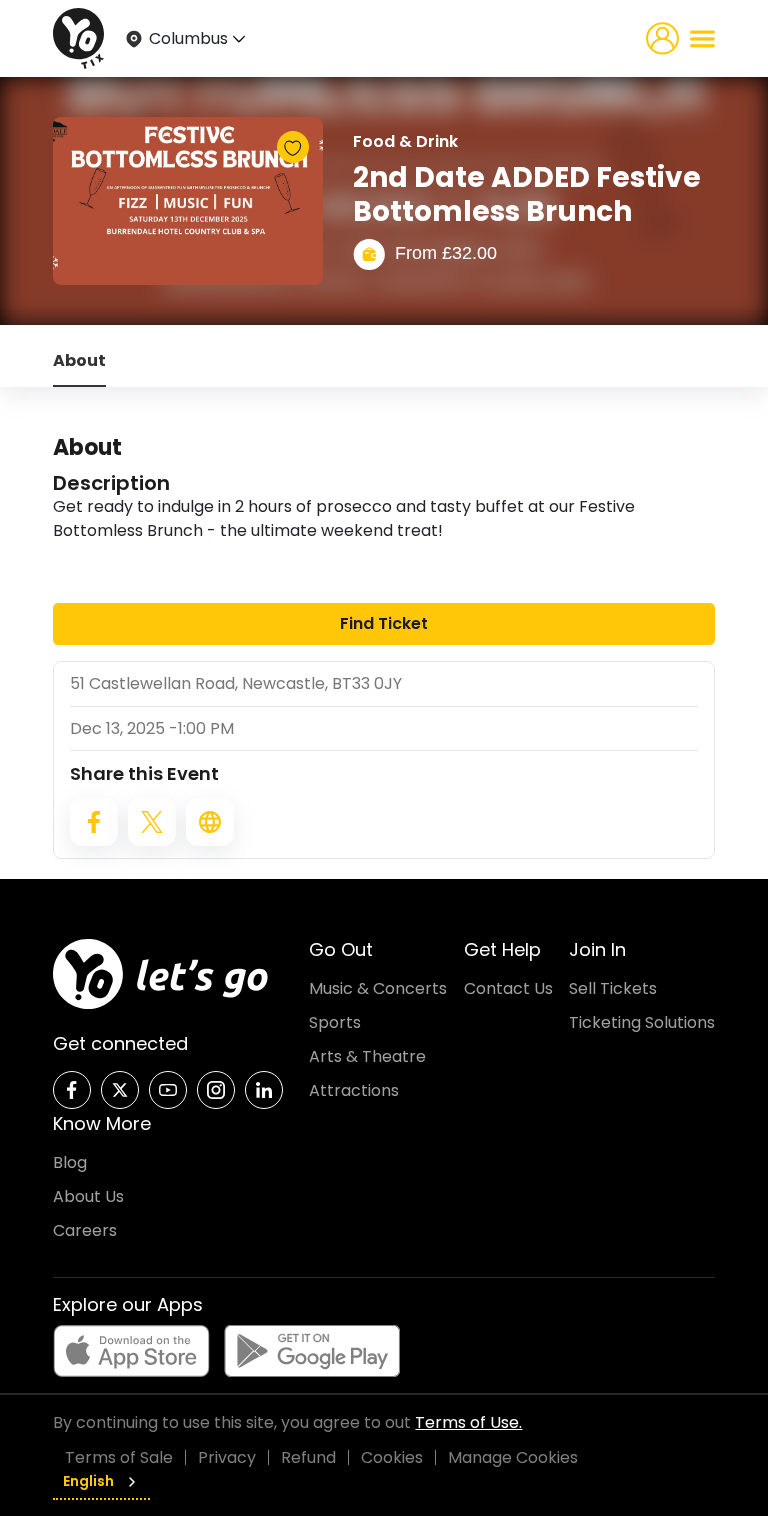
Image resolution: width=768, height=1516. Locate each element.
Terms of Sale (119, 1457)
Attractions (354, 1090)
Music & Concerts (378, 988)
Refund (308, 1457)
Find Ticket (384, 623)
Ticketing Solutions (642, 1022)
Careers (85, 1230)
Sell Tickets (613, 988)
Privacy (227, 1457)
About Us (88, 1196)
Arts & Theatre (367, 1056)
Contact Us (508, 988)
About (79, 360)
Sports (335, 1022)
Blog (70, 1162)
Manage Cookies (513, 1457)
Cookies (392, 1457)
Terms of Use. (468, 1422)
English (88, 1481)
